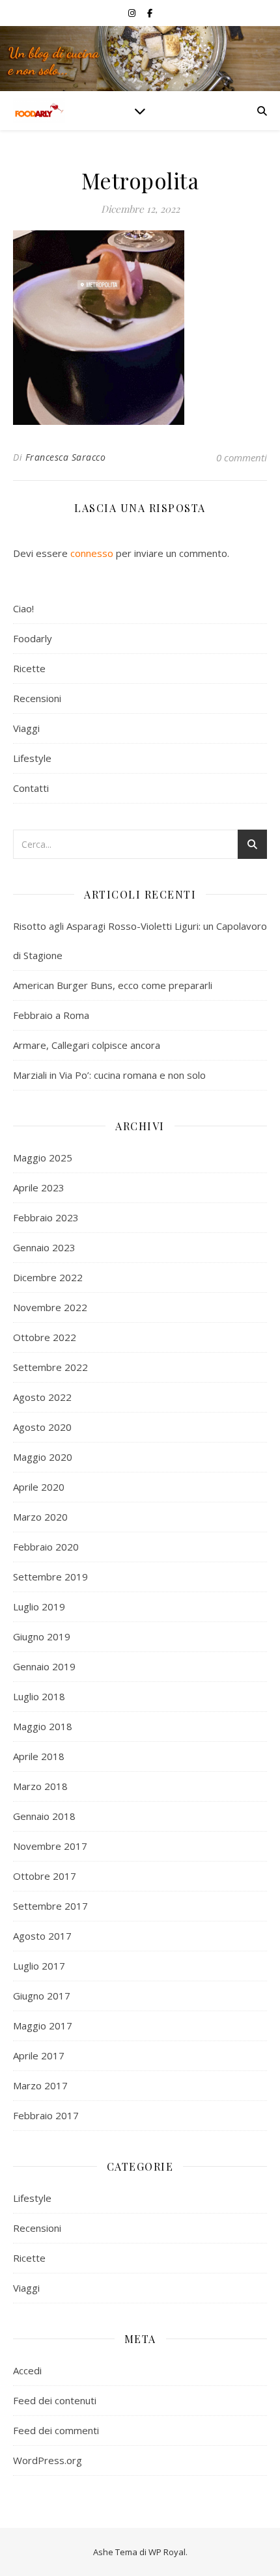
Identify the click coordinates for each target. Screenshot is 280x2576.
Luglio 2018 (39, 1696)
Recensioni (37, 698)
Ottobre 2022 (45, 1337)
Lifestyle (32, 758)
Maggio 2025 (43, 1158)
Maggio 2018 (43, 1726)
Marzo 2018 (40, 1786)
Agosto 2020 (42, 1427)
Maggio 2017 (43, 2026)
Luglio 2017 (39, 1966)
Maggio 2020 (43, 1457)
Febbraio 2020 (46, 1547)
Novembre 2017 (50, 1846)
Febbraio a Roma (51, 1015)
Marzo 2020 (40, 1517)
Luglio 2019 (39, 1607)
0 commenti (242, 457)
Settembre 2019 (50, 1577)
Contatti (31, 788)
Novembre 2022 (50, 1307)
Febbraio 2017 (46, 2115)
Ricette (29, 668)
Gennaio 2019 (44, 1666)
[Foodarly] (39, 111)
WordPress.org (48, 2460)
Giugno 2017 (42, 1996)
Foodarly (33, 638)
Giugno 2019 (42, 1636)
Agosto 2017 (42, 1936)
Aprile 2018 (39, 1756)
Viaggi (26, 728)
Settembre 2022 (50, 1367)
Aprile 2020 (39, 1487)
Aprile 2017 (39, 2055)
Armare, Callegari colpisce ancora (87, 1045)
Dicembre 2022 (48, 1277)
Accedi (27, 2370)
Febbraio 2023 (46, 1217)
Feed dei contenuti (55, 2400)
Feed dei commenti (56, 2430)
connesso (92, 553)
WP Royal (167, 2552)
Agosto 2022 (42, 1397)
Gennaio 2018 (44, 1816)
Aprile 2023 (39, 1187)
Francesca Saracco (66, 457)
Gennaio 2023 (44, 1247)
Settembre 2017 (50, 1906)
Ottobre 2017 (45, 1876)
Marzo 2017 (40, 2085)
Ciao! (23, 608)
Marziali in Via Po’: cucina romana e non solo (109, 1075)
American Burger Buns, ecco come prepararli (113, 985)
